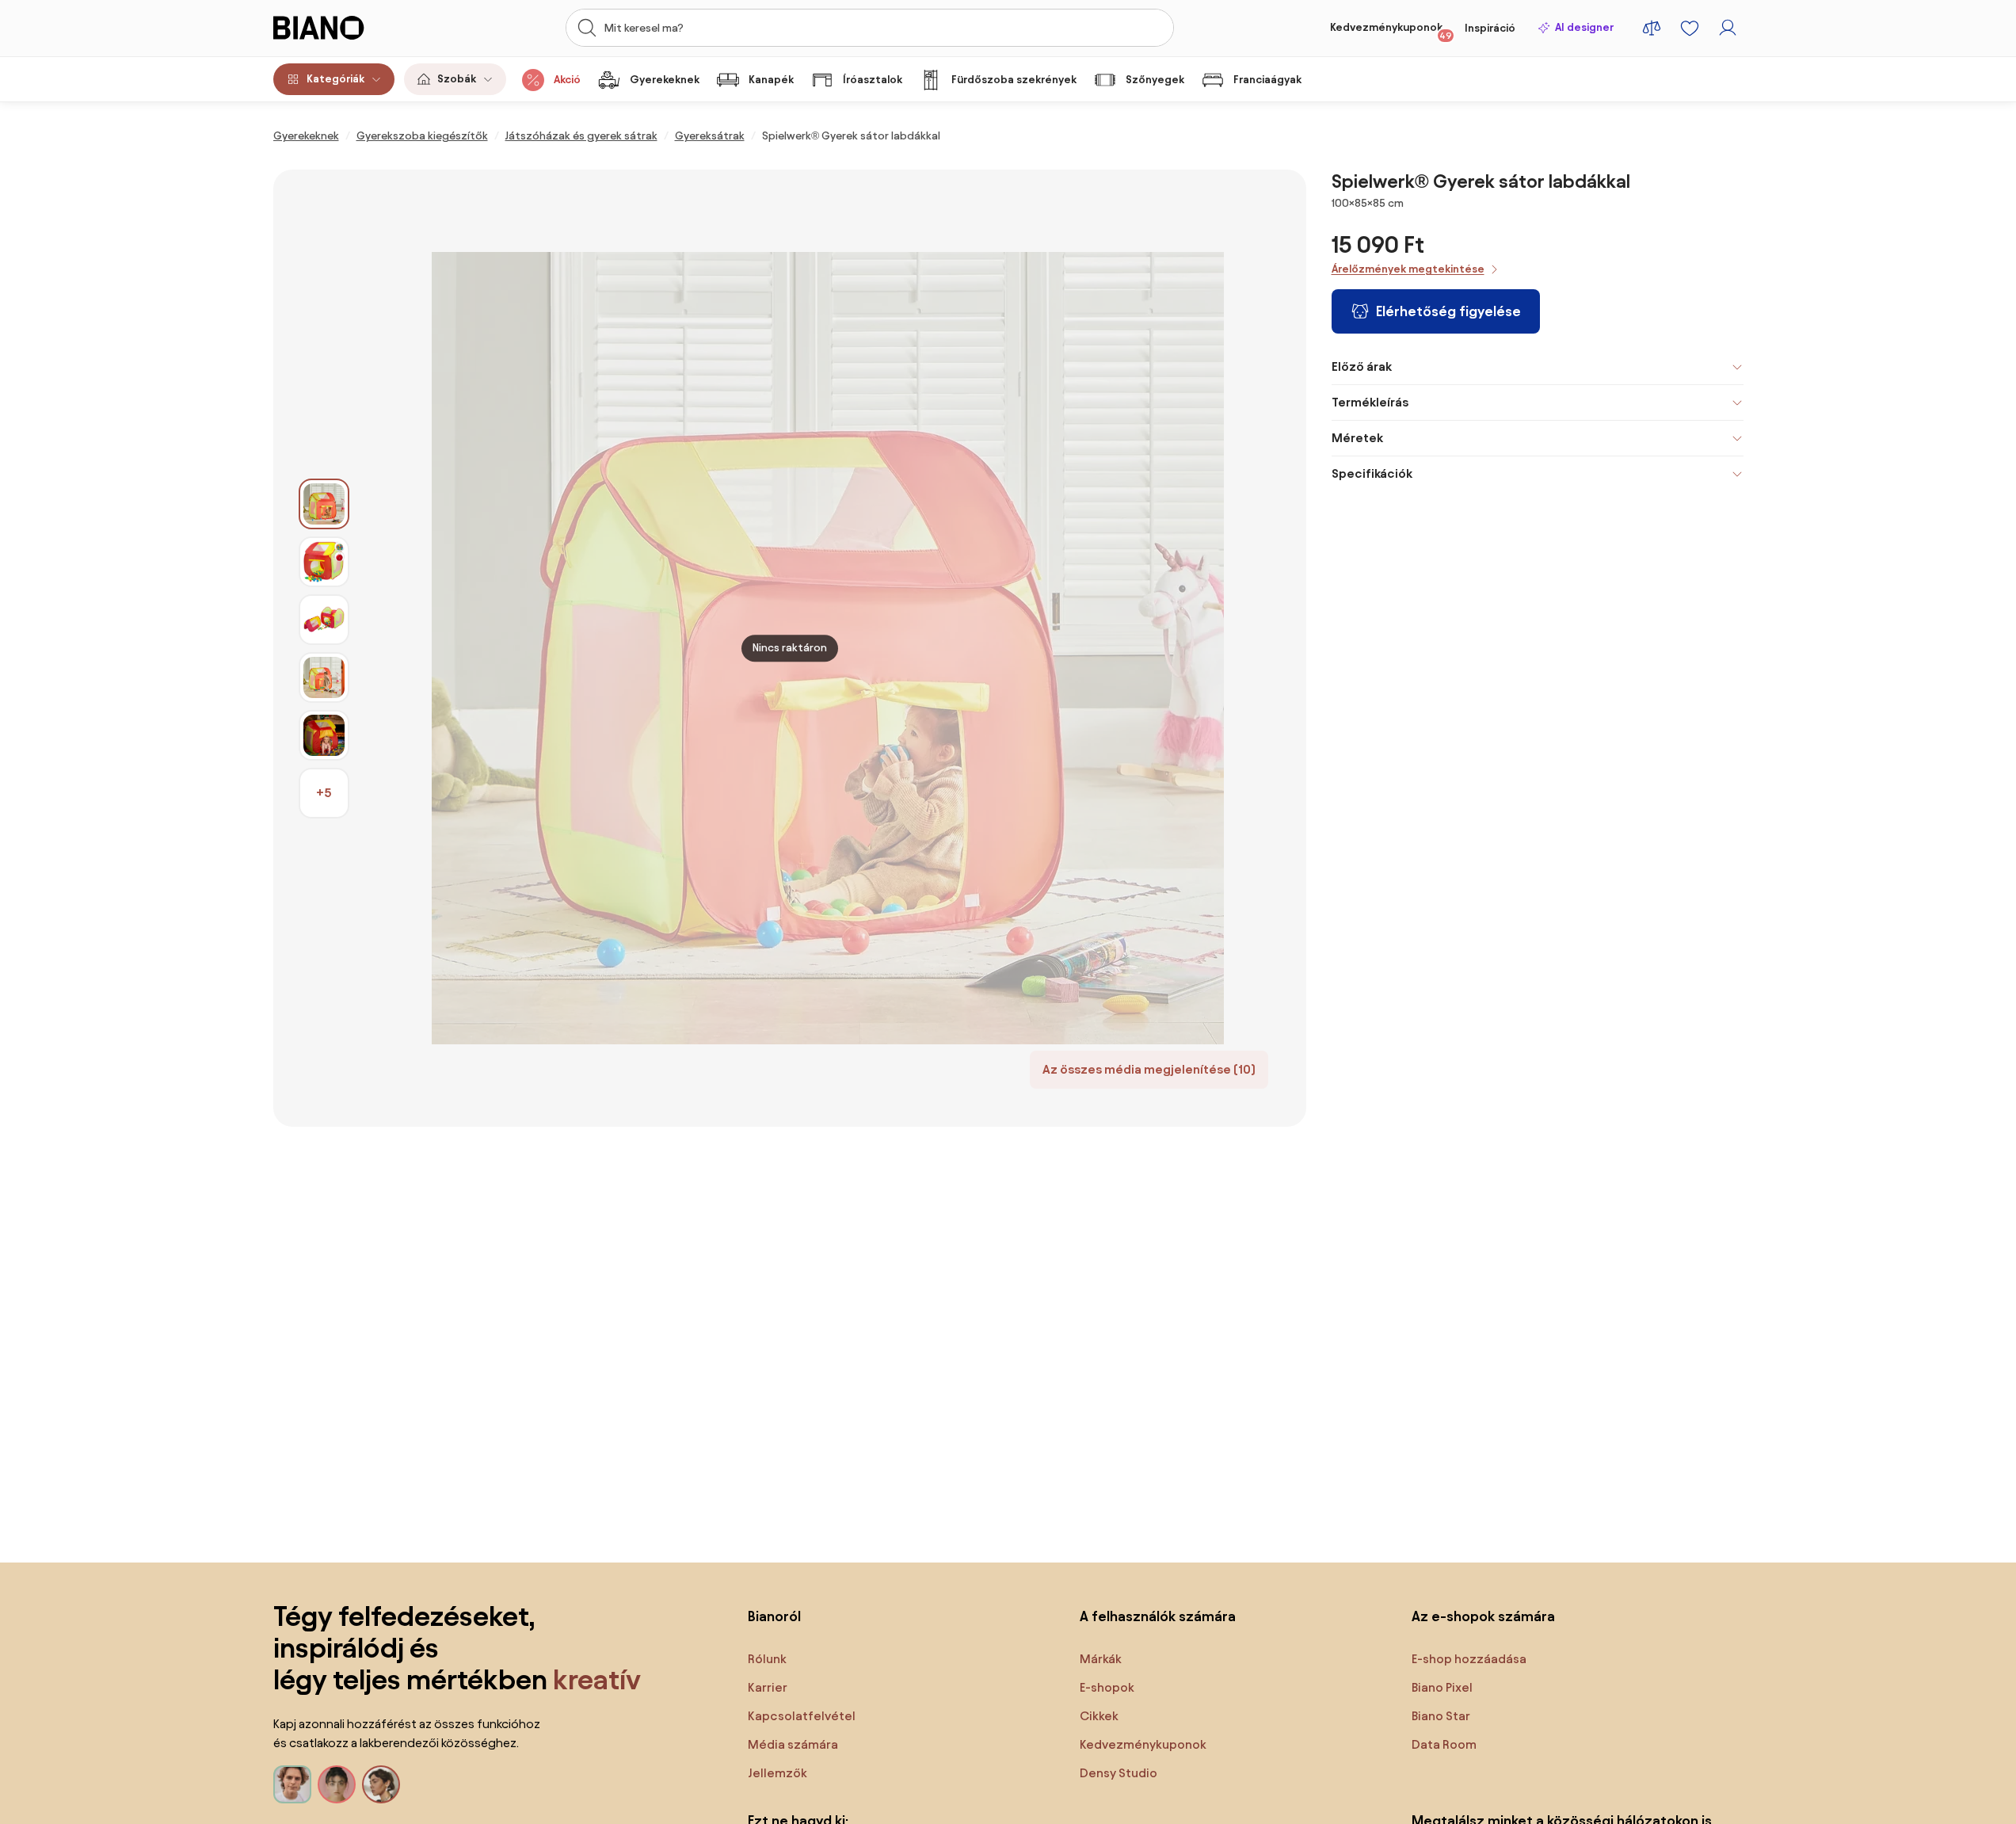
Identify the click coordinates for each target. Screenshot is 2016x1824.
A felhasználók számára (1158, 1616)
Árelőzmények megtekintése (1408, 269)
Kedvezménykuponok (1391, 31)
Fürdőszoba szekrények (1014, 80)
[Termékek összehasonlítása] (1652, 28)
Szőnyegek (1155, 80)
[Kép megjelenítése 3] (324, 620)
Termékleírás (1370, 402)
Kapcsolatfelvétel (802, 1716)
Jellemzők (777, 1773)
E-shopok (1107, 1687)
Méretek (1357, 438)
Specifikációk (1372, 473)
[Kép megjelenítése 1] (324, 504)
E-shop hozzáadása (1469, 1659)
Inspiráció (1490, 28)
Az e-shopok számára (1483, 1616)
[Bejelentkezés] (1728, 28)
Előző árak (1362, 366)
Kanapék (771, 80)
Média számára (793, 1744)
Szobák (457, 79)
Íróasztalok (873, 80)
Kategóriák (335, 79)
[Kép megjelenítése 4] (324, 677)
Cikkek (1099, 1716)
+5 (324, 793)
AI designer (1584, 27)
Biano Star (1441, 1716)
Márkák (1101, 1659)
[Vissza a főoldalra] (347, 28)
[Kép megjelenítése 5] (324, 735)
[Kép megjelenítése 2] (324, 562)
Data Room (1444, 1744)
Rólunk (767, 1659)
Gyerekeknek (665, 80)
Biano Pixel (1442, 1687)
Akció (567, 80)
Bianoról (774, 1616)
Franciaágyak (1267, 80)
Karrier (768, 1687)
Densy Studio (1119, 1773)
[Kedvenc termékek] (1690, 28)
